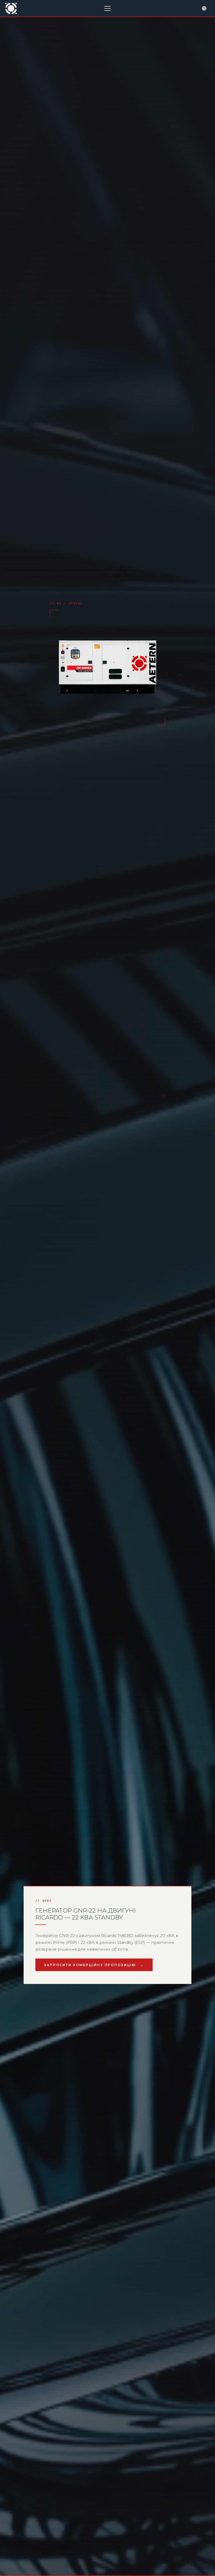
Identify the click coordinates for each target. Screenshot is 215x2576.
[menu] (107, 8)
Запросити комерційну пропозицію (90, 1965)
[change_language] (204, 8)
